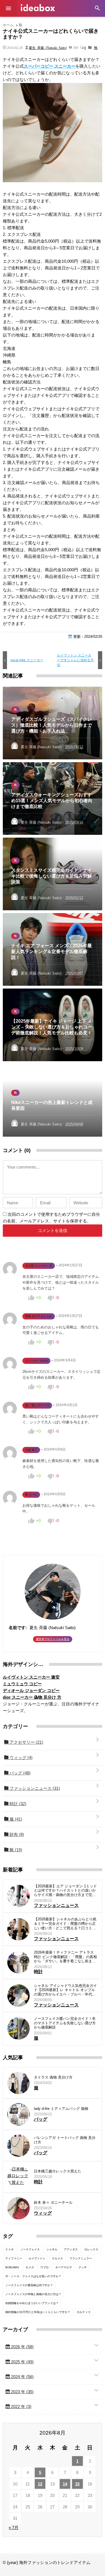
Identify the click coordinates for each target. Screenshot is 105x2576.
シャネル (52, 2249)
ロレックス (91, 2249)
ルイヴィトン (37, 2258)
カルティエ (84, 2312)
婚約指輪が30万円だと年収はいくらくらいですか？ (38, 2312)
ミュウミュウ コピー (22, 1684)
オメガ (30, 2267)
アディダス (71, 2249)
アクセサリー (26, 1742)
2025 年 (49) (22, 2362)
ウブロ (45, 2267)
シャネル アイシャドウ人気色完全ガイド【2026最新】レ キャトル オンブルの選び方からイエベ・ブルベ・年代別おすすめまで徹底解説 (65, 1990)
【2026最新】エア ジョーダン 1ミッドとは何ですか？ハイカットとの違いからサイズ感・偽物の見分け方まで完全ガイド (65, 1891)
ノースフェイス (30, 2249)
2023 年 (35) (22, 2392)
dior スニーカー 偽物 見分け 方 (32, 1697)
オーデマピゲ (64, 2267)
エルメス (57, 2258)
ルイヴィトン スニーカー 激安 (31, 1677)
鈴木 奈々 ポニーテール (53, 2202)
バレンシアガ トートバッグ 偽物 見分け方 (65, 2140)
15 (77, 2484)
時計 (17, 1804)
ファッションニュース (34, 1788)
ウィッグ (20, 1758)
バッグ (19, 1773)
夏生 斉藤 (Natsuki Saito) (48, 48)
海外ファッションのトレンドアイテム (38, 8)
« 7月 (14, 2528)
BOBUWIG (12, 2267)
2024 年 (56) (22, 2377)
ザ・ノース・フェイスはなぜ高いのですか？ (33, 2276)
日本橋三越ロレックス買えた (58, 2171)
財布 (16, 1834)
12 (40, 2484)
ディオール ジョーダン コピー (31, 1690)
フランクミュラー (81, 2258)
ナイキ (10, 2249)
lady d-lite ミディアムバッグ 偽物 (61, 2109)
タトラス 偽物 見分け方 (53, 2077)
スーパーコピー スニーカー (50, 66)
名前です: (18, 1628)
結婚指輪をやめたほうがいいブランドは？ (32, 2303)
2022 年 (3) (21, 2406)
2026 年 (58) (22, 2347)
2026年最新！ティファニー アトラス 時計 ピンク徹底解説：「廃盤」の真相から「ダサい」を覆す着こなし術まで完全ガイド (65, 1957)
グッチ (83, 2267)
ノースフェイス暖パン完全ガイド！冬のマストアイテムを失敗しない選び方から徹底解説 (65, 2023)
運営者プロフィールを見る (53, 1639)
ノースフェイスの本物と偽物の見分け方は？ (33, 2294)
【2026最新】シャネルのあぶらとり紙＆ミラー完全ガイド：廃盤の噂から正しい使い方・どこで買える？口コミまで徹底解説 (65, 1924)
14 (65, 2484)
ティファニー (14, 2258)
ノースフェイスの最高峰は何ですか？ (29, 2285)
